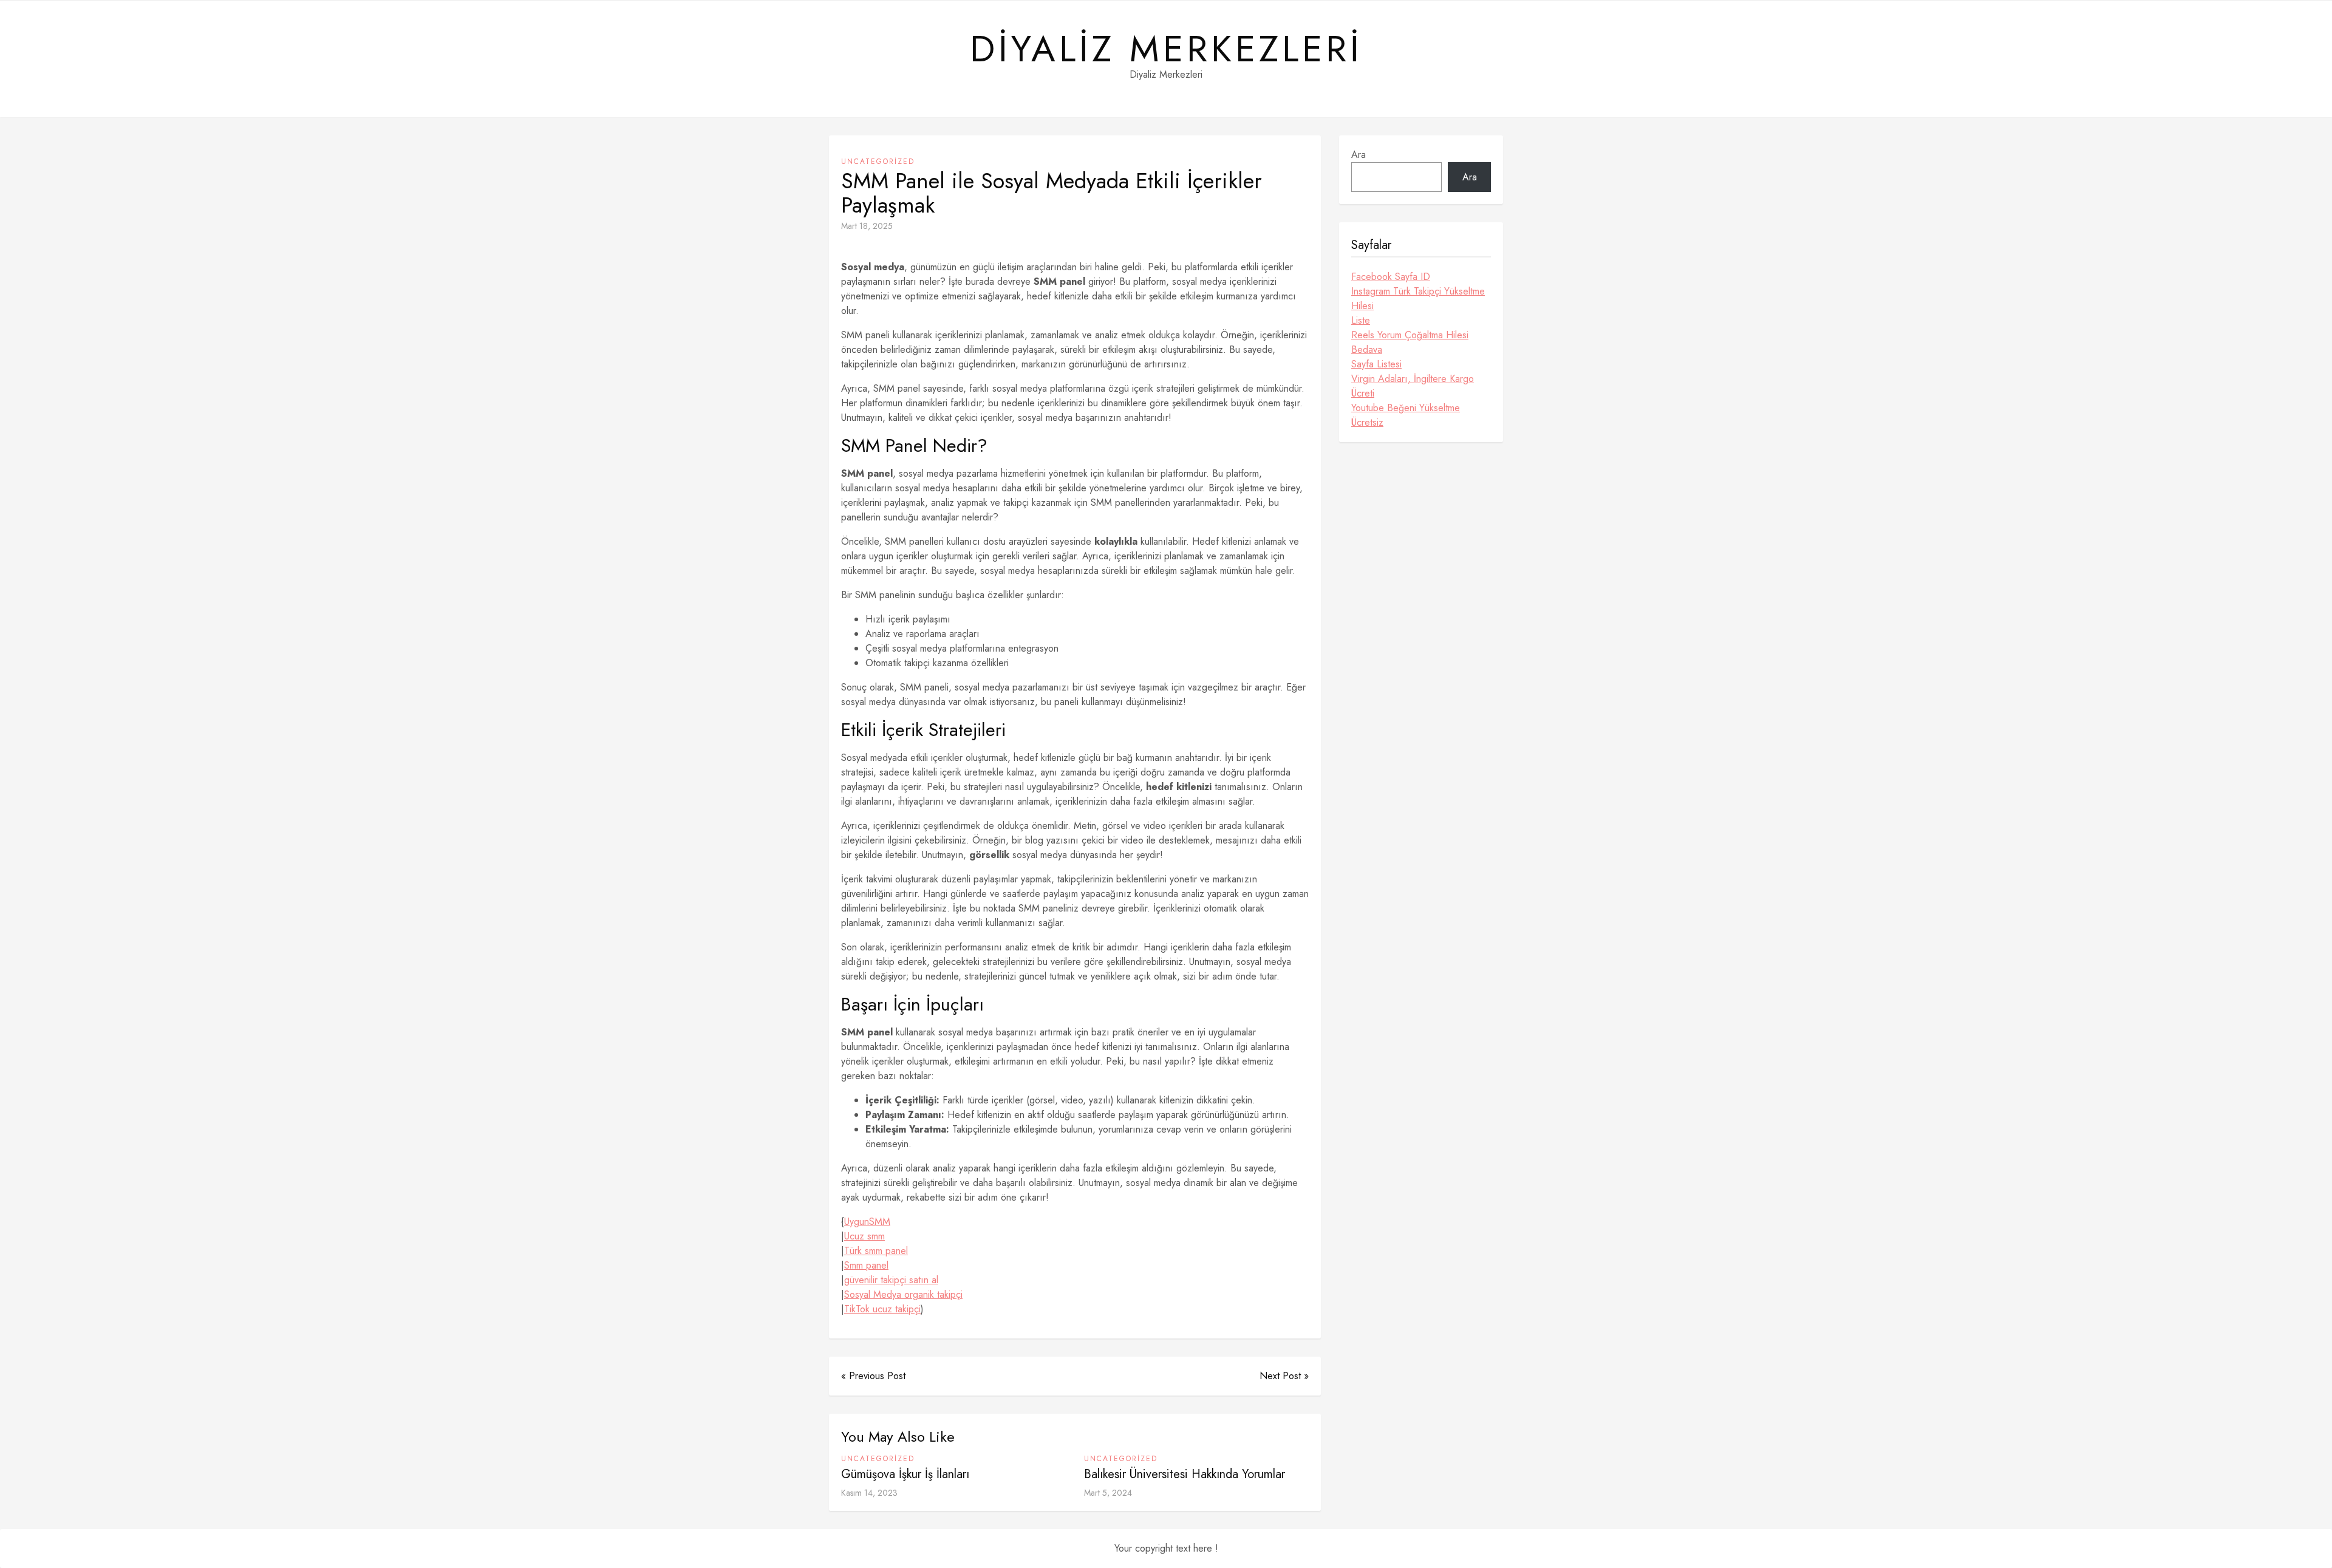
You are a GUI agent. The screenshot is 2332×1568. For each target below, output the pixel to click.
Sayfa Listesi (1376, 364)
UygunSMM (867, 1222)
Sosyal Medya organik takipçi (903, 1294)
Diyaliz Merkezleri (1166, 49)
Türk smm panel (876, 1251)
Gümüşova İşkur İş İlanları (905, 1474)
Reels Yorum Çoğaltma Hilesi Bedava (1410, 342)
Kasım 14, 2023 (869, 1493)
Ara (1359, 155)
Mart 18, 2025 (867, 226)
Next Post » (1284, 1376)
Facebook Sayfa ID (1391, 277)
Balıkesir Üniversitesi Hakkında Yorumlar (1185, 1474)
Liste (1361, 320)
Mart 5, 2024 (1108, 1493)
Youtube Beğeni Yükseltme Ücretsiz (1406, 415)
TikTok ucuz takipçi (882, 1309)
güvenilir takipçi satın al (891, 1280)
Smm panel (866, 1265)
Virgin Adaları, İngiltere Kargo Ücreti (1413, 386)
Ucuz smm (864, 1236)
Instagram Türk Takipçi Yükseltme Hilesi (1418, 298)
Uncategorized (878, 162)
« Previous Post (873, 1376)
